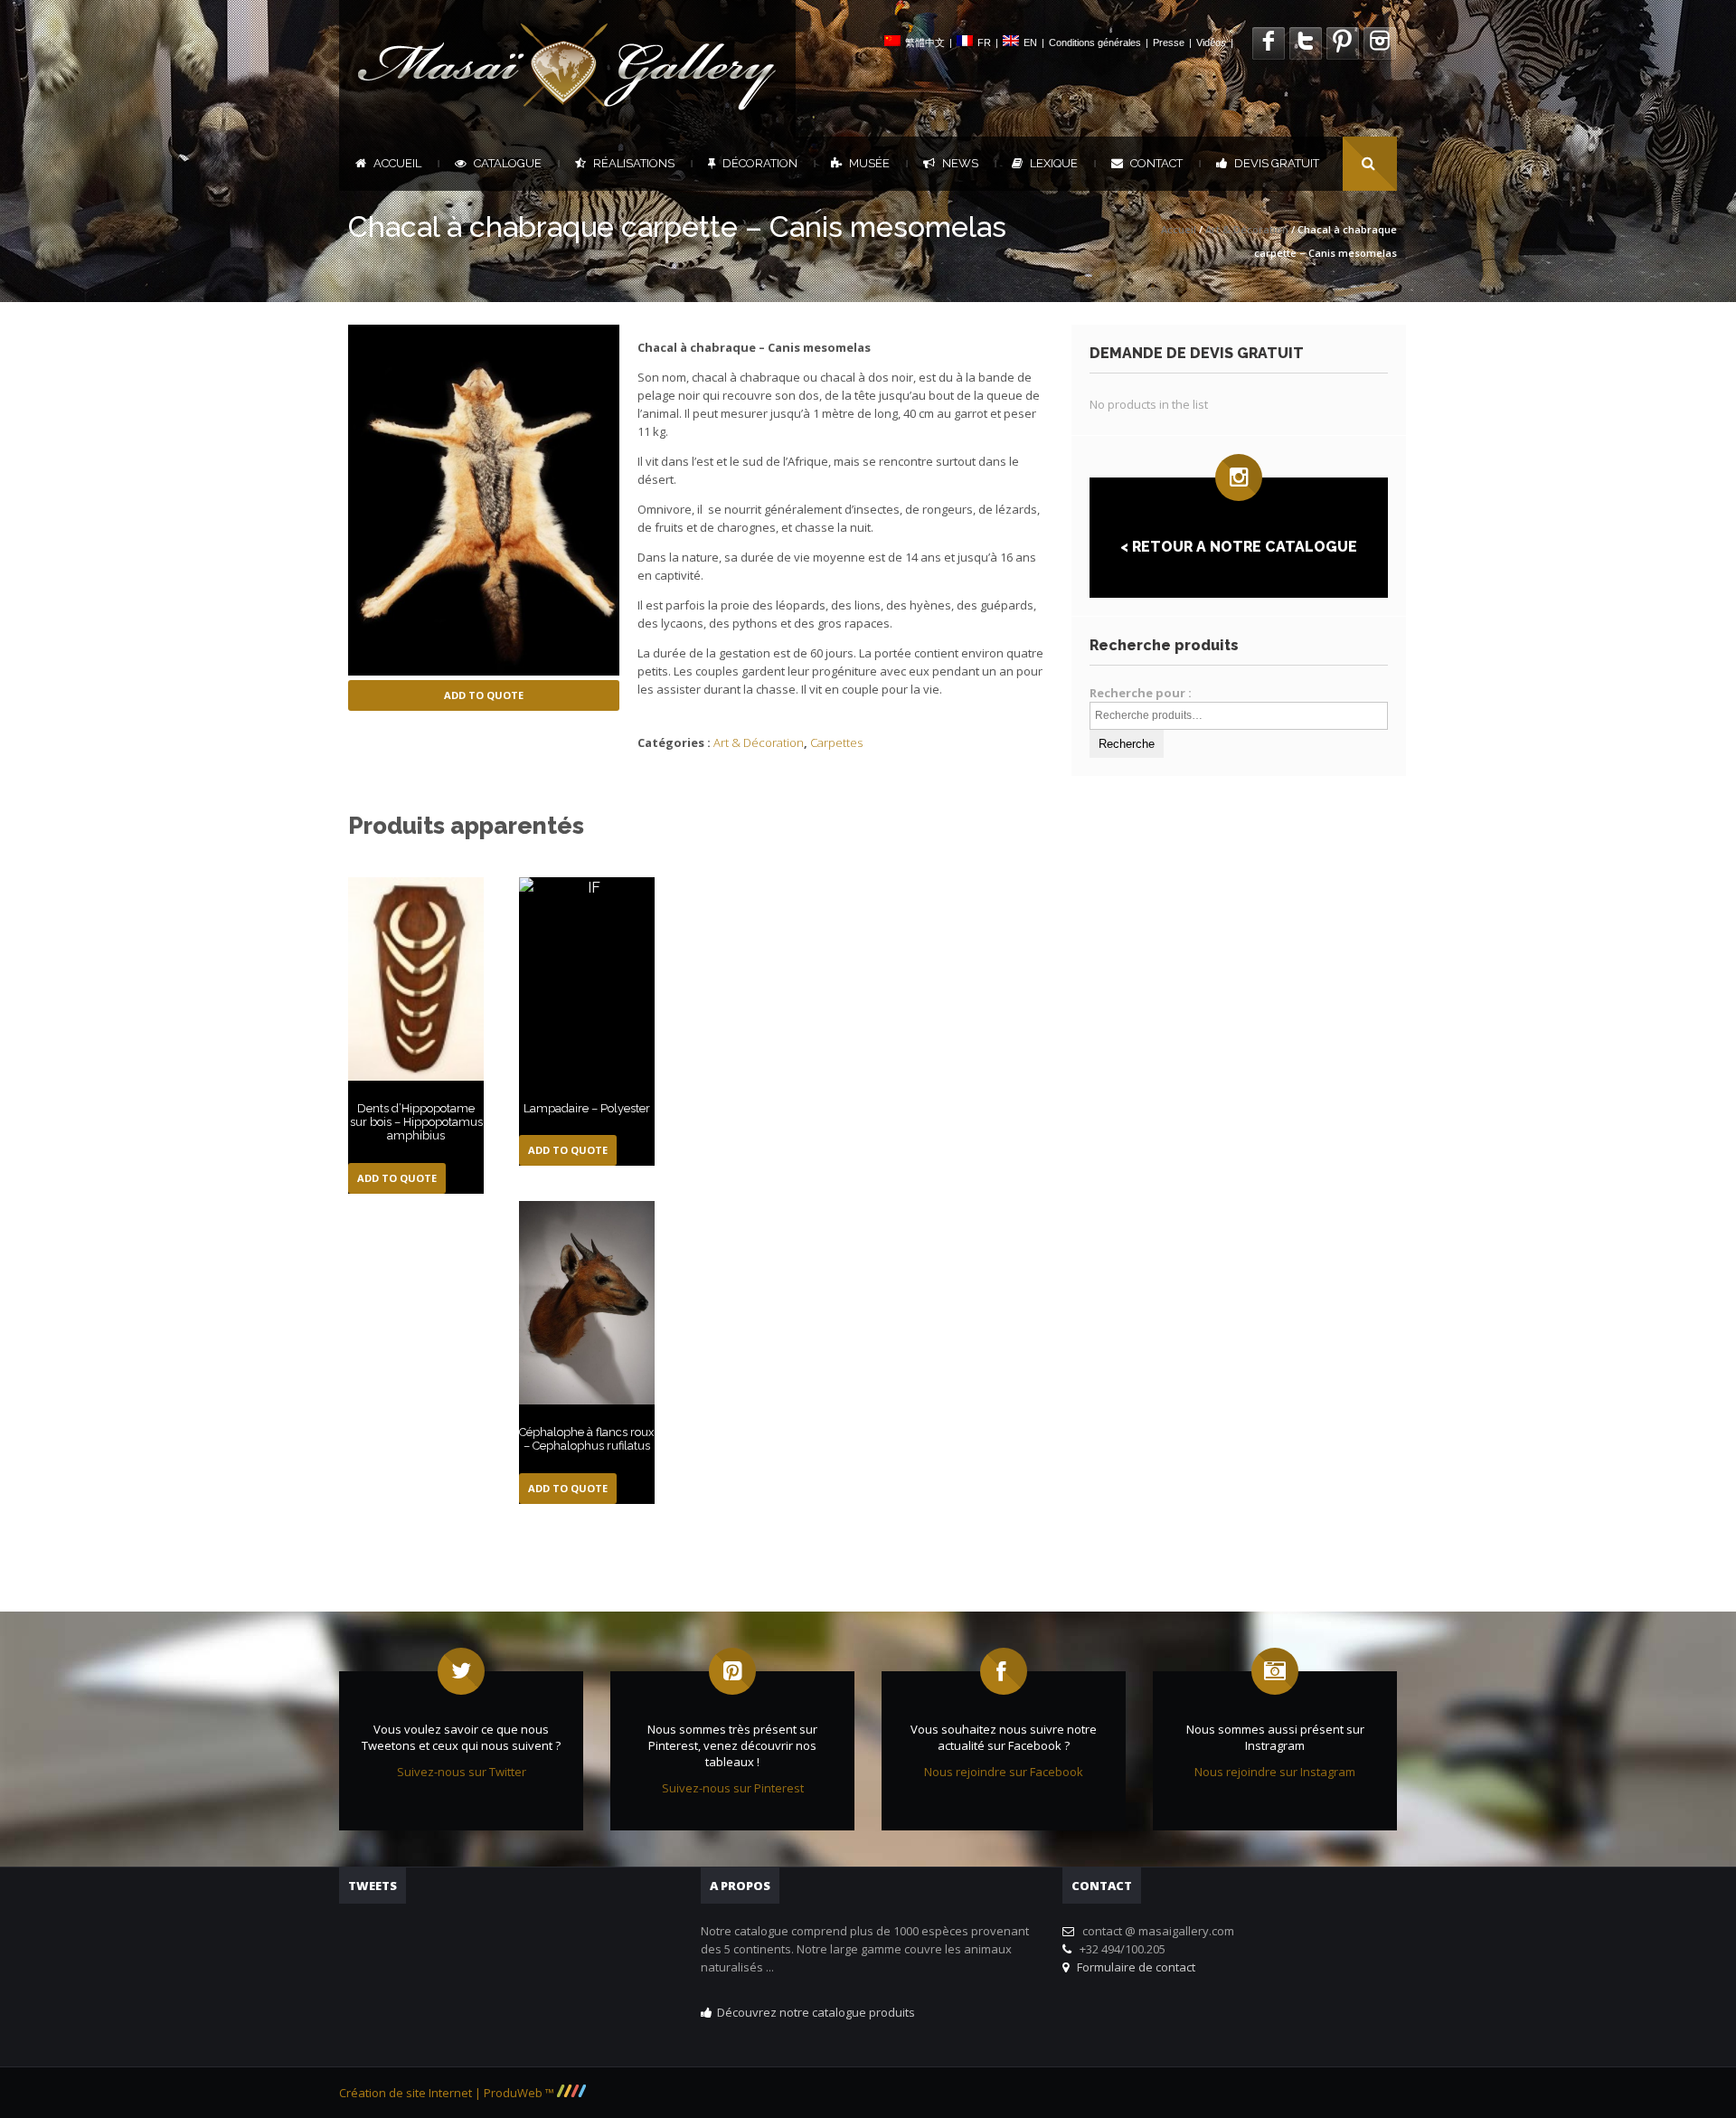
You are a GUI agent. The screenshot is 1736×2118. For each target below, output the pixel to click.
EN (1030, 43)
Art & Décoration (1247, 229)
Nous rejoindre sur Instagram (1275, 1772)
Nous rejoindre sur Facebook (1004, 1772)
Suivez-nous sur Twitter (462, 1772)
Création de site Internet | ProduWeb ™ (448, 2093)
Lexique (1054, 163)
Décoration (760, 163)
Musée (869, 163)
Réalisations (634, 163)
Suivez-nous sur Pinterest (733, 1788)
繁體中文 (925, 43)
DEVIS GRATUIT (1277, 163)
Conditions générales (1095, 43)
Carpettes (836, 742)
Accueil (397, 163)
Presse (1169, 43)
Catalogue (508, 163)
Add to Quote (484, 695)
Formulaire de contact (1133, 1967)
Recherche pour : (1141, 693)
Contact (1156, 163)
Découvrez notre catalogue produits (816, 2012)
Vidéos (1211, 43)
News (960, 163)
